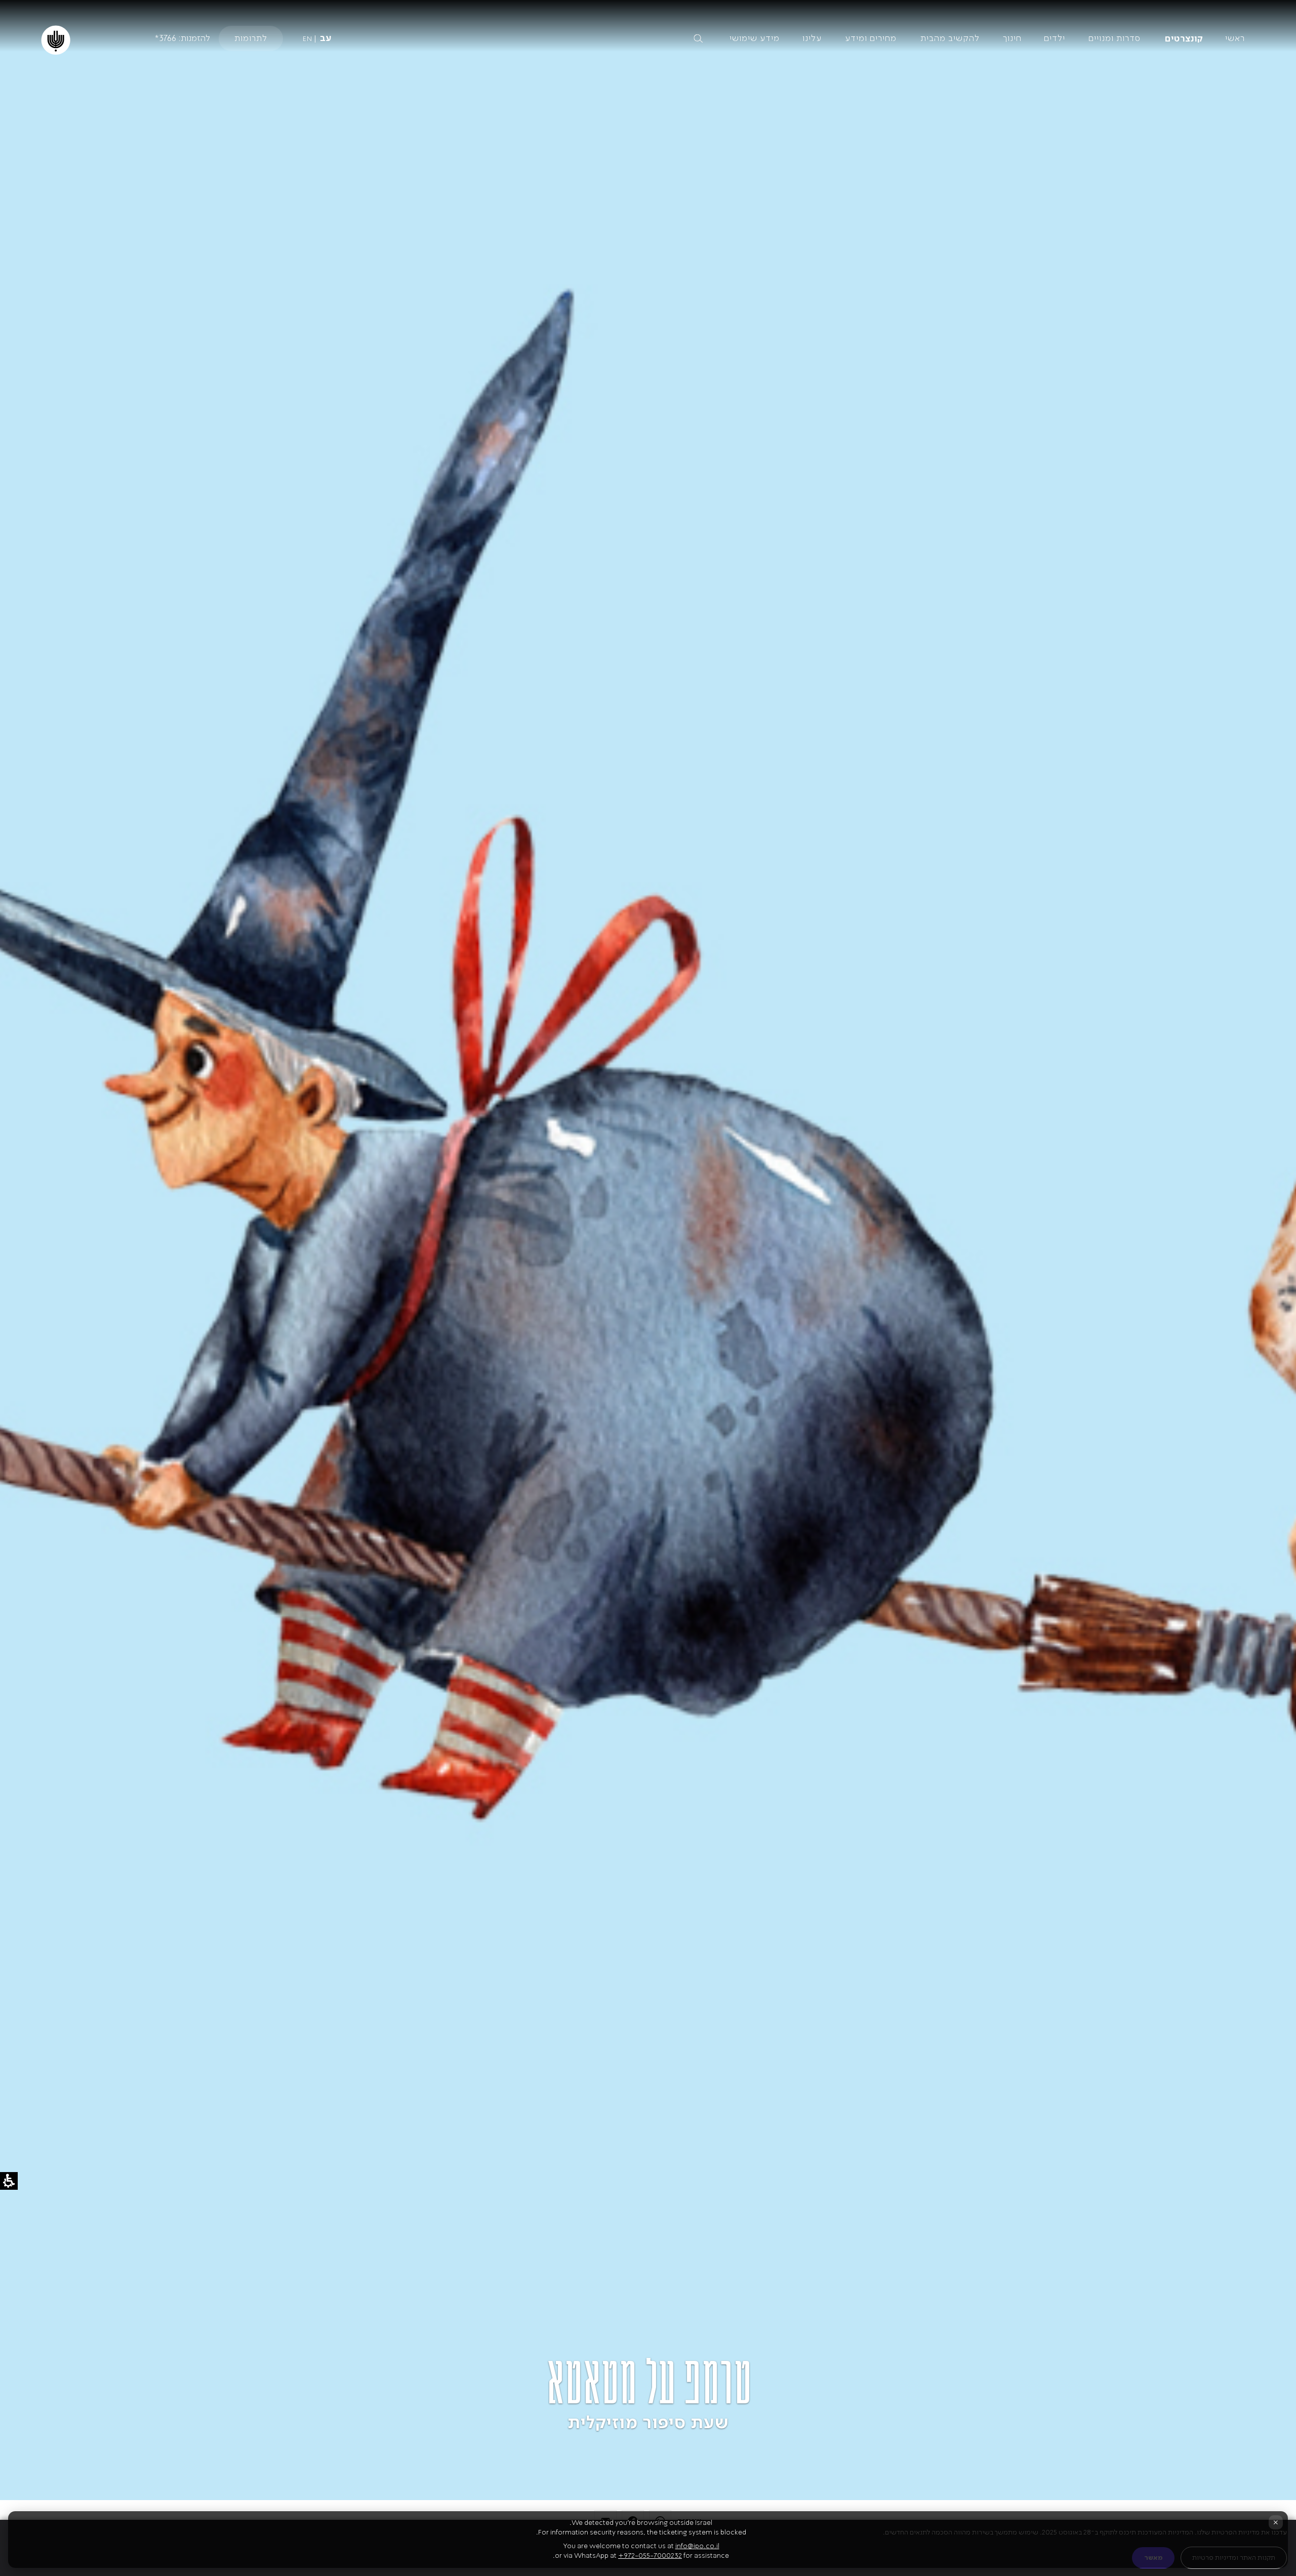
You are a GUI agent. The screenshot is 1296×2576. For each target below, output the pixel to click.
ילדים (1055, 38)
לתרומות (251, 38)
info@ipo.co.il (697, 2546)
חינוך (1012, 38)
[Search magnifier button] (698, 38)
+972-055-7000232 (650, 2555)
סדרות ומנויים (1115, 38)
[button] (614, 38)
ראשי (1235, 38)
